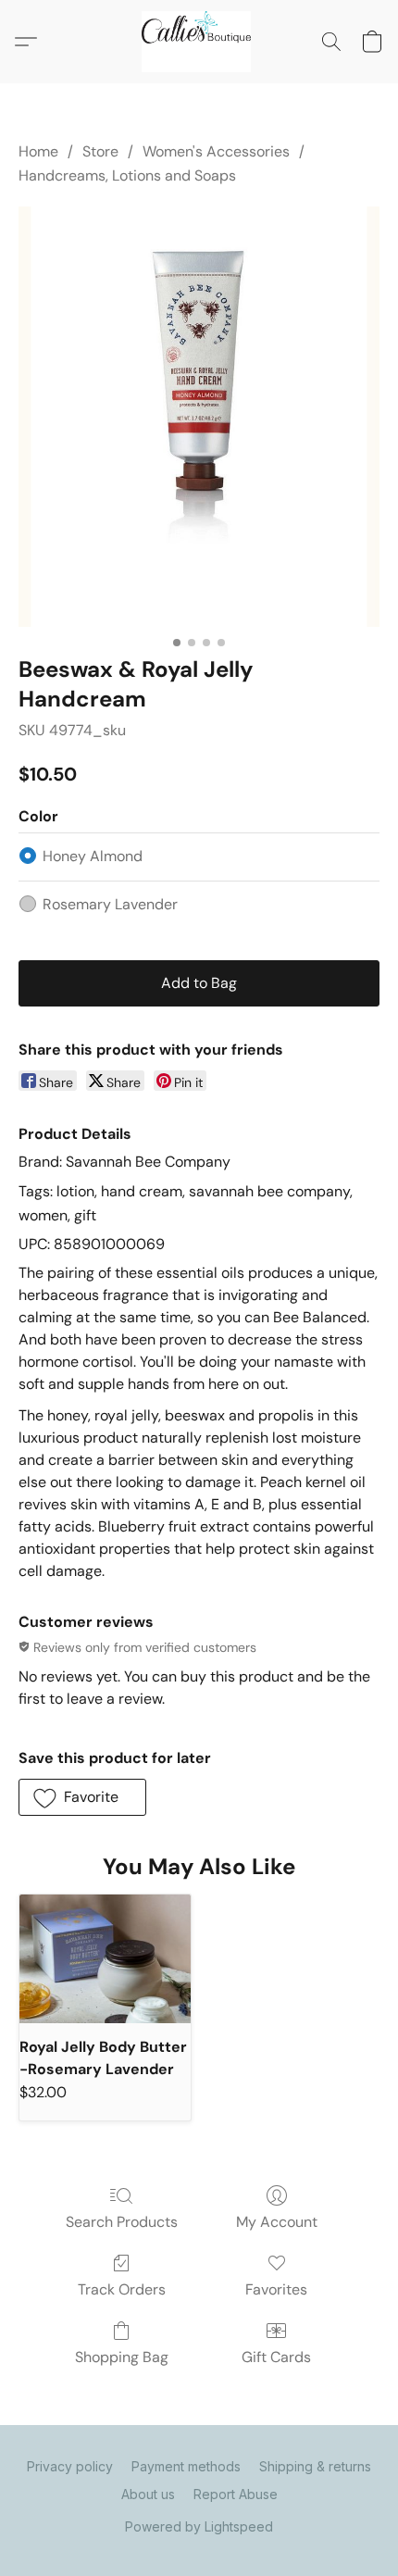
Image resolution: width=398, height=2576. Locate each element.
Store (100, 151)
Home (38, 151)
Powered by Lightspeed (199, 2526)
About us (148, 2494)
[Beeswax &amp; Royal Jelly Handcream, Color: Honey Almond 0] (199, 417)
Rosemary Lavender (110, 904)
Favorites (276, 2289)
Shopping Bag (122, 2357)
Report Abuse (236, 2494)
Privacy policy (70, 2466)
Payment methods (186, 2466)
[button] (199, 42)
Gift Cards (276, 2357)
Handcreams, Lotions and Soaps (127, 175)
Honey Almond (93, 856)
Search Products (122, 2222)
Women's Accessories (216, 151)
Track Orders (122, 2289)
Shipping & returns (315, 2466)
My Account (277, 2222)
